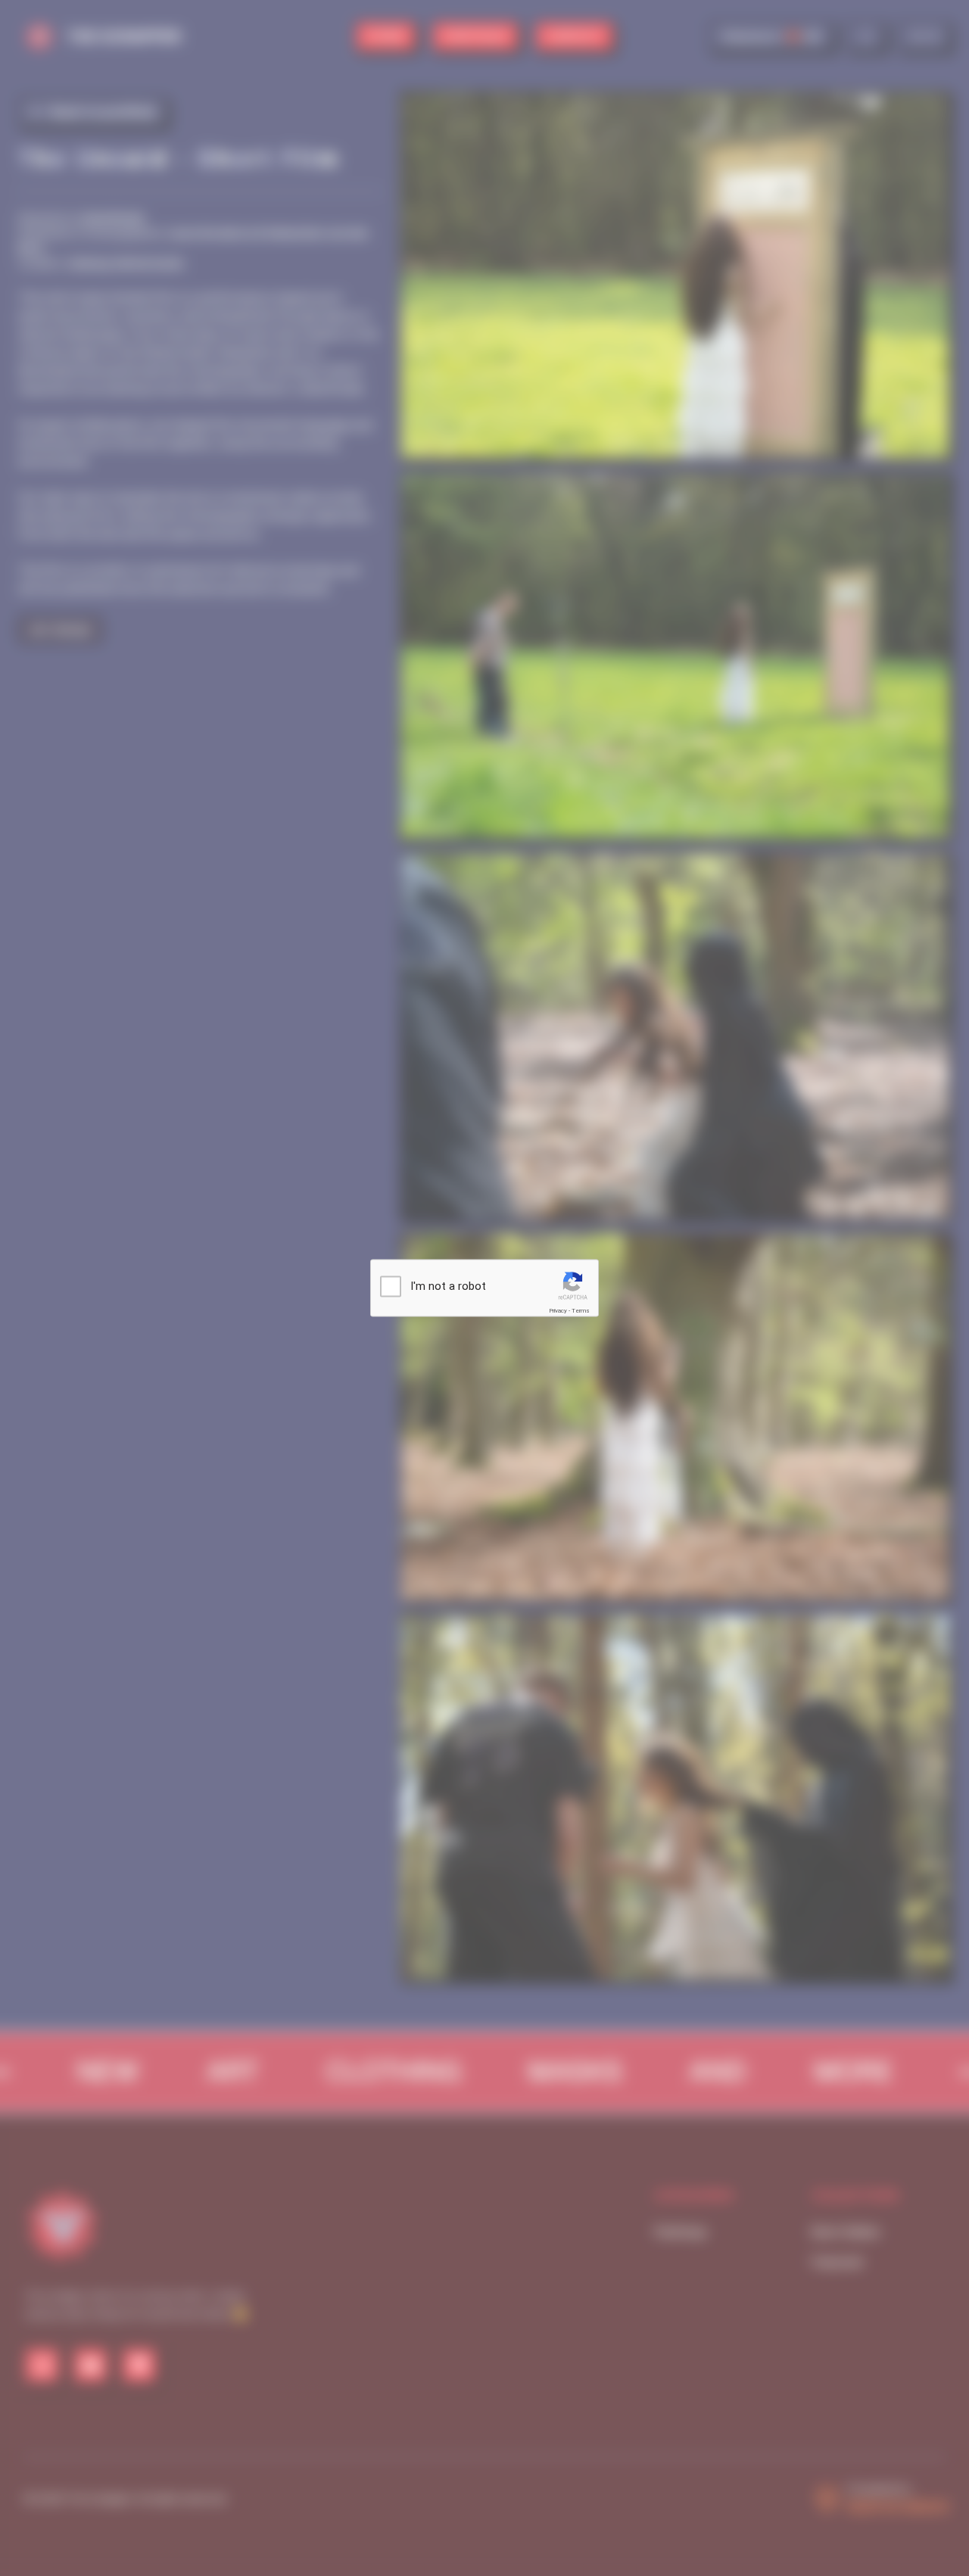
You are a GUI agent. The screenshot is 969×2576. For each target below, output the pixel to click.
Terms (581, 1311)
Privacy (558, 1311)
